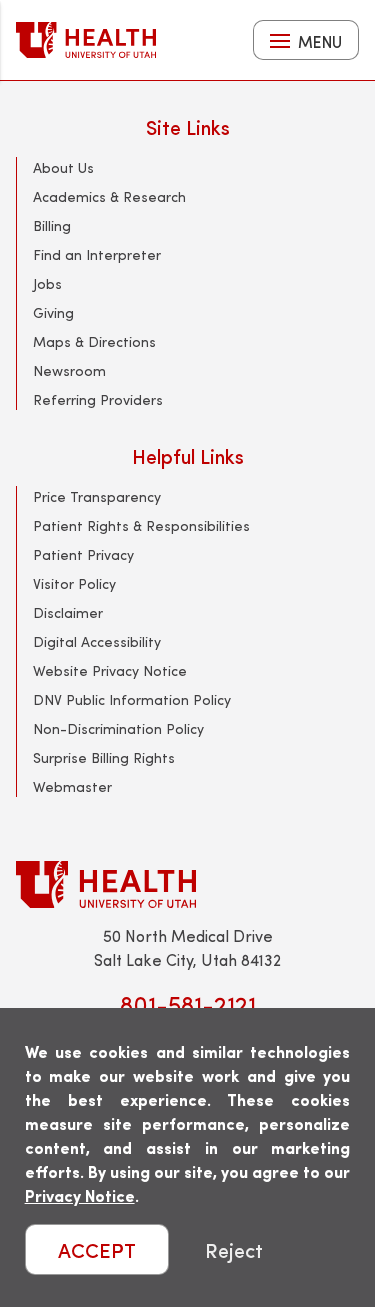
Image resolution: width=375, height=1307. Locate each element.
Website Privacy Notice (110, 670)
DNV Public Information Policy (132, 699)
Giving (53, 312)
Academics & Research (109, 196)
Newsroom (69, 370)
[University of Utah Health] (86, 40)
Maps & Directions (94, 341)
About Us (63, 167)
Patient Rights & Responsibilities (141, 525)
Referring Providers (98, 399)
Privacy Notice (80, 1195)
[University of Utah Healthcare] (187, 884)
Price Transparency (97, 496)
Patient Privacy (83, 554)
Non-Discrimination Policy (118, 728)
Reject (234, 1249)
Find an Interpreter (97, 254)
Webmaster (72, 786)
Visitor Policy (74, 583)
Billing (52, 225)
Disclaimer (68, 612)
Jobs (47, 283)
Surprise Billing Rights (104, 757)
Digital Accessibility (97, 641)
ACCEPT (97, 1249)
